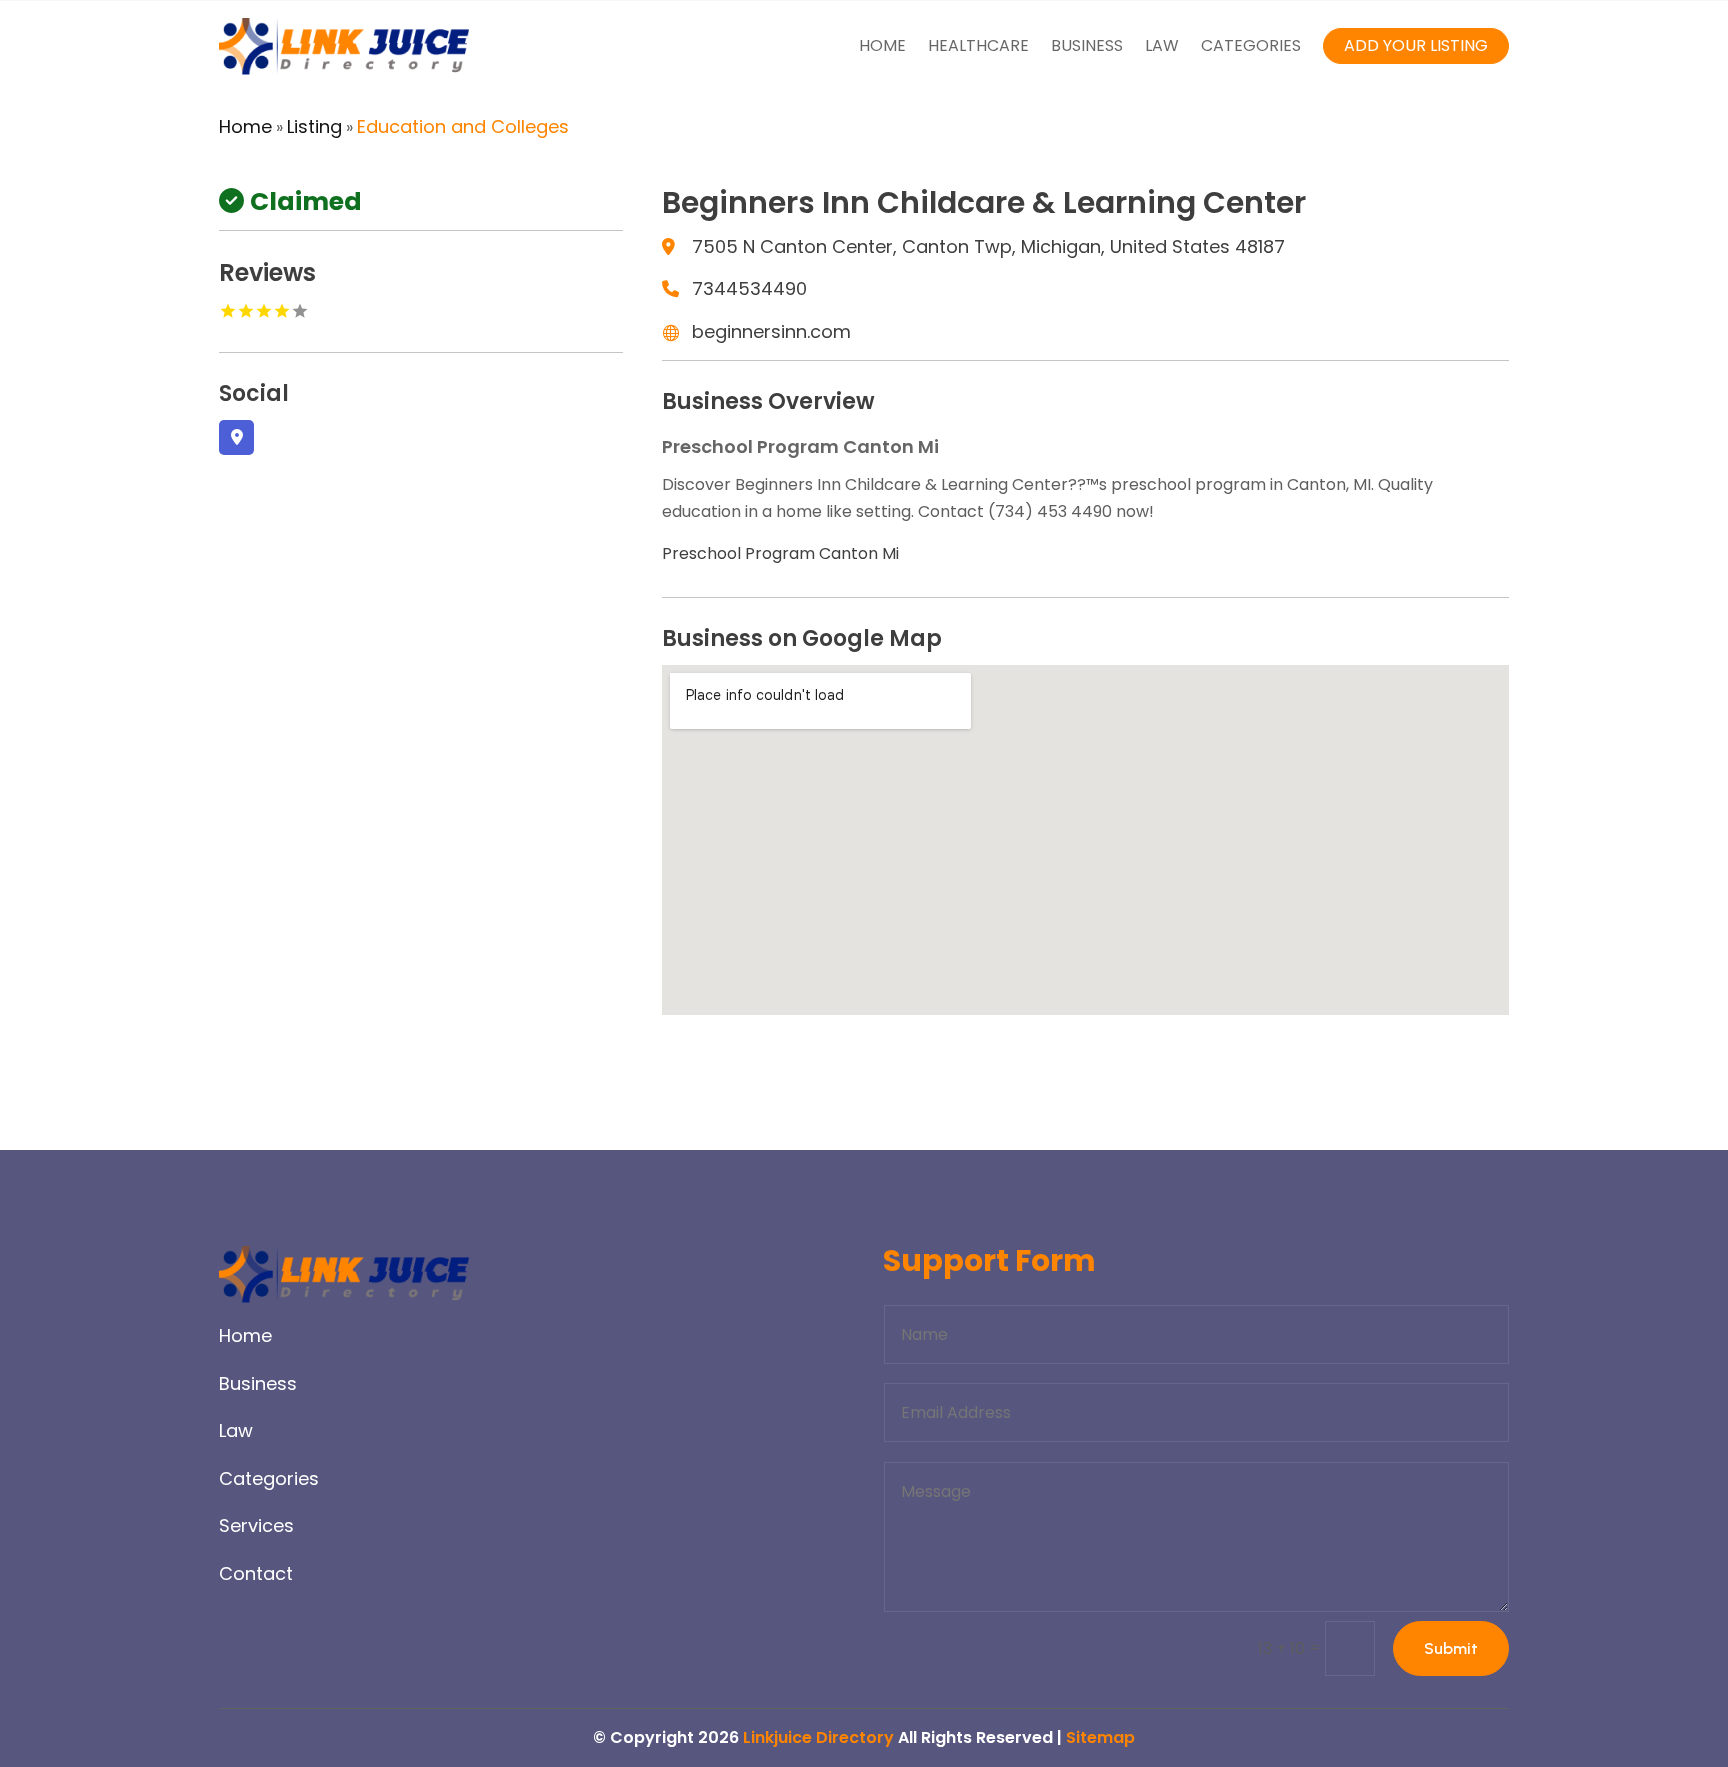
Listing (314, 126)
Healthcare (978, 45)
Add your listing (1416, 45)
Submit (1451, 1648)
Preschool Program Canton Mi (780, 553)
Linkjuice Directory (818, 1737)
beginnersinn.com (771, 331)
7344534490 (749, 288)
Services (256, 1525)
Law (1162, 45)
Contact (256, 1573)
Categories (1251, 45)
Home (882, 45)
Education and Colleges (463, 126)
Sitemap (1100, 1737)
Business (1087, 45)
